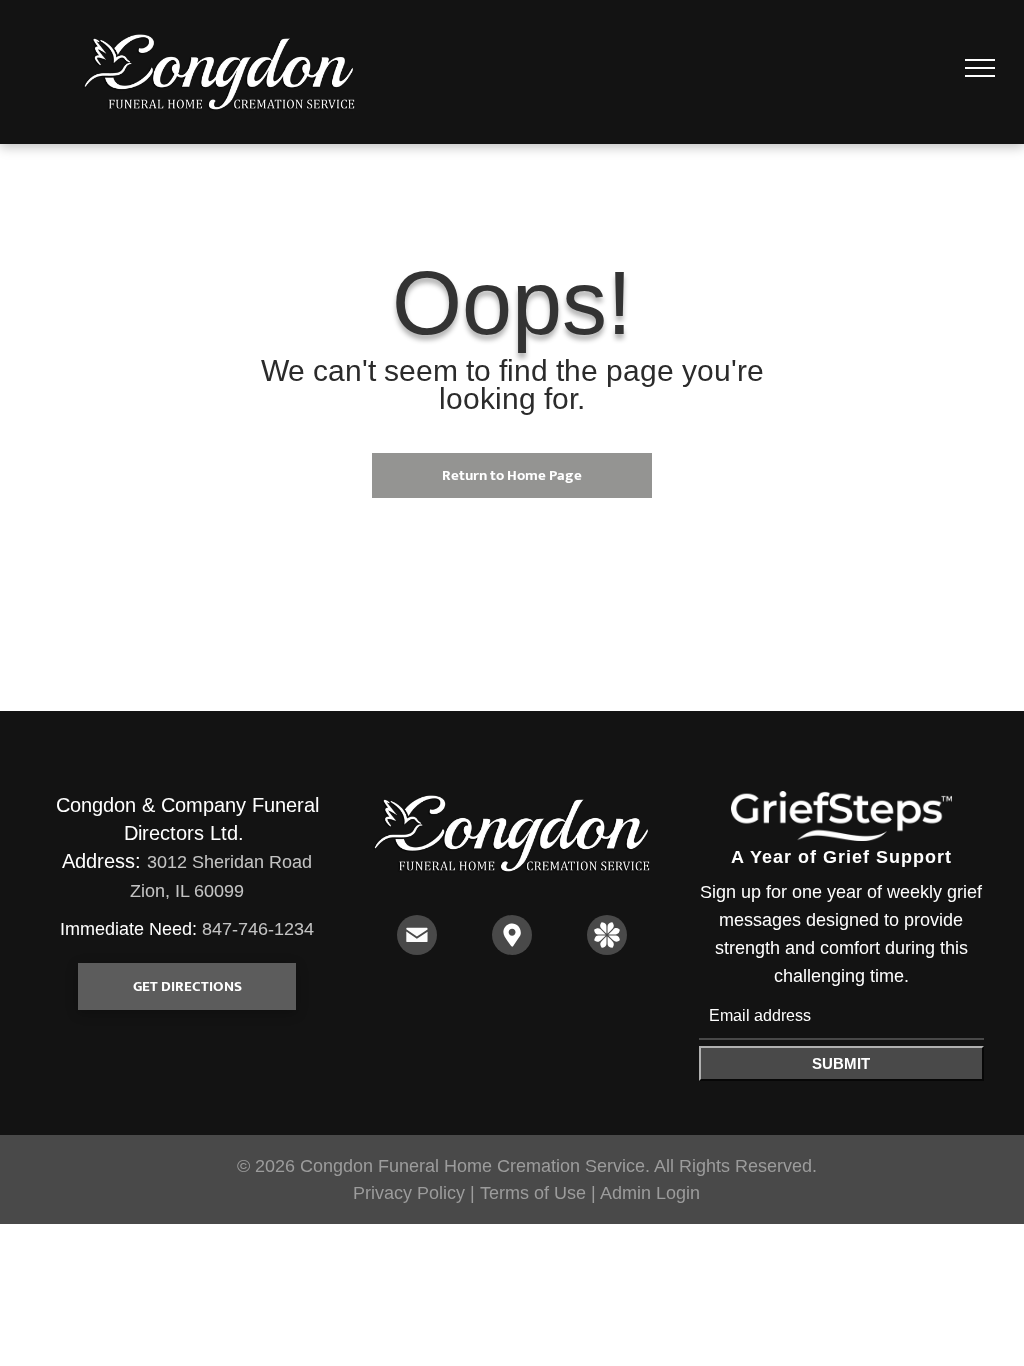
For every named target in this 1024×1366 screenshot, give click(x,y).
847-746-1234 (258, 929)
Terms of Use (533, 1193)
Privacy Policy (409, 1193)
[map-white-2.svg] (512, 949)
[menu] (980, 68)
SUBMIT (841, 1063)
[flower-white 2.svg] (607, 949)
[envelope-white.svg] (417, 949)
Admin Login (650, 1193)
